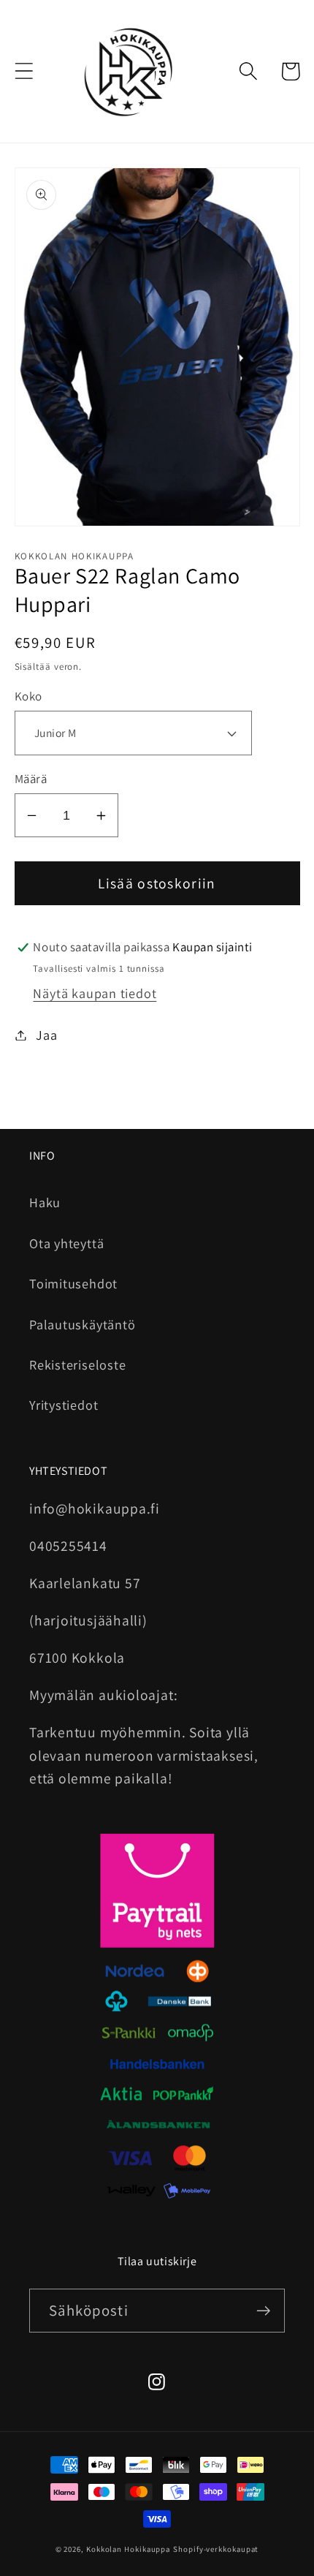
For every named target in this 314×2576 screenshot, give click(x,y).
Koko (28, 696)
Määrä (31, 779)
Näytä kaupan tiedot (95, 993)
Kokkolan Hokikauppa (128, 2549)
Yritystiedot (64, 1405)
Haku (45, 1202)
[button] (24, 71)
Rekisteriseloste (77, 1364)
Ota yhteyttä (66, 1243)
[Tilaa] (263, 2311)
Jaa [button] (46, 1035)
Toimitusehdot (73, 1283)
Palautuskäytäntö (82, 1324)
